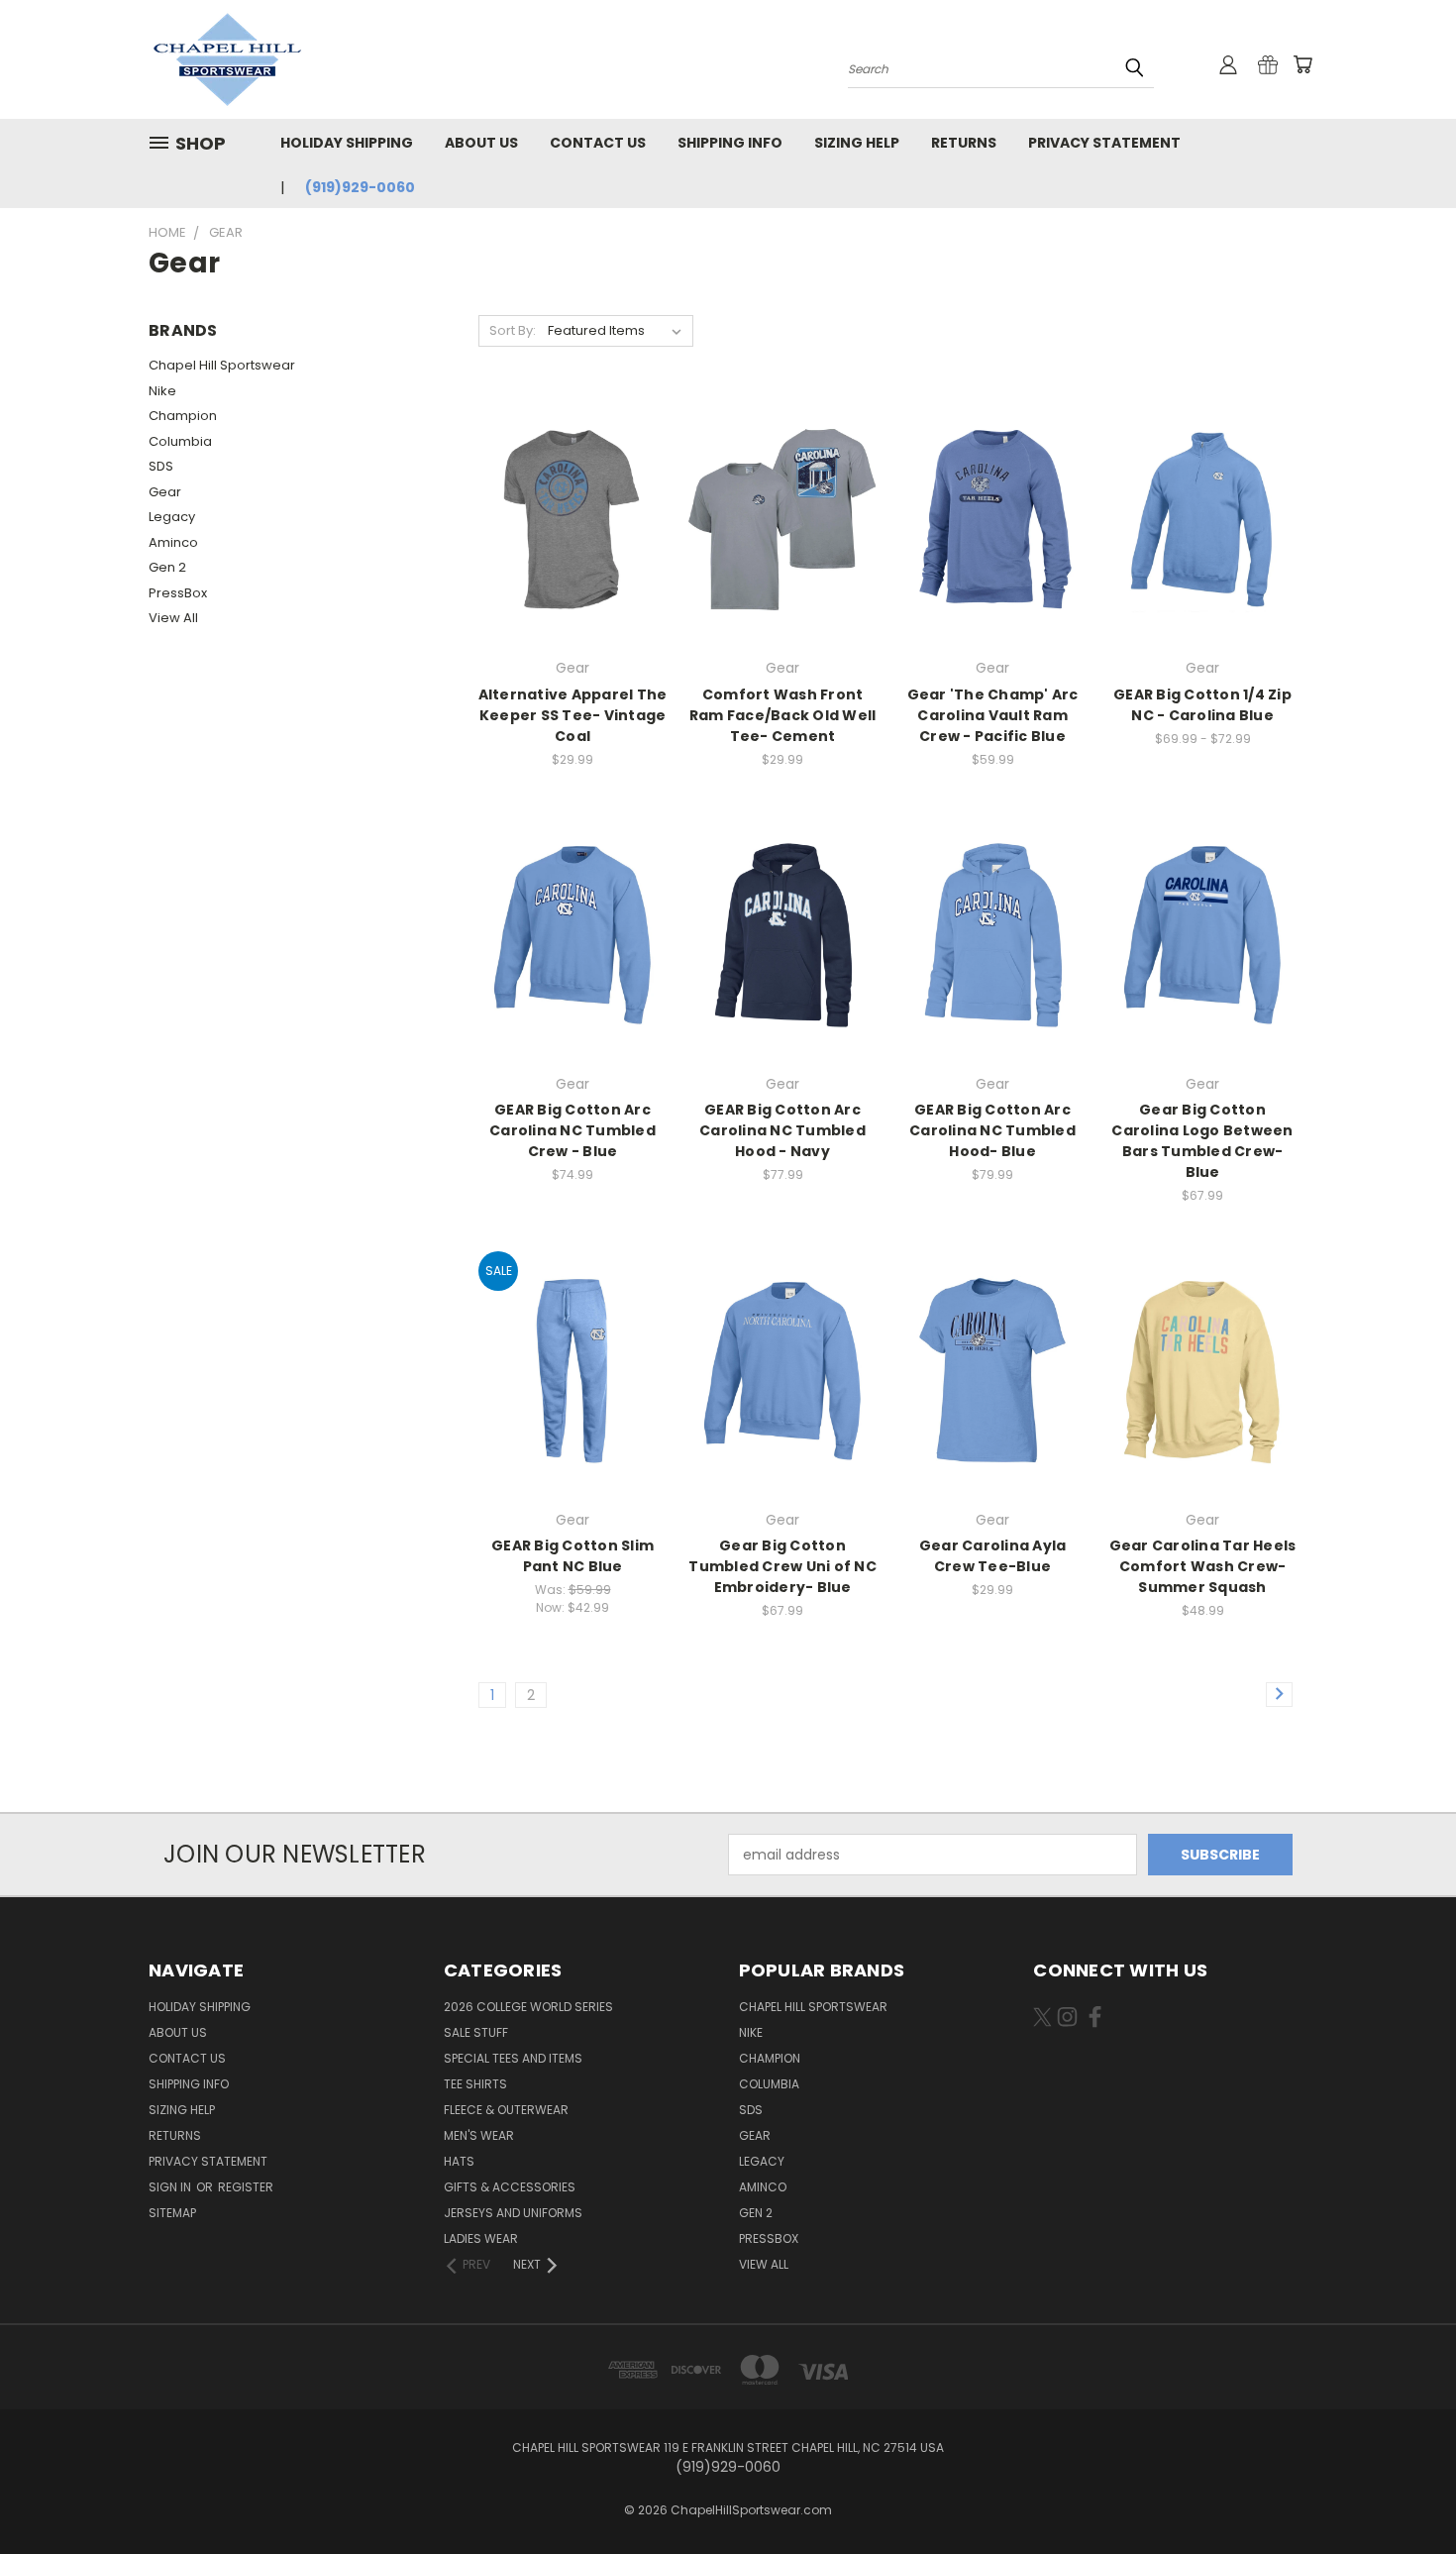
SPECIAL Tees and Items (513, 2058)
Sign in (171, 2187)
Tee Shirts (475, 2084)
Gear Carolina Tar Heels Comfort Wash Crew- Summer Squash (1203, 1566)
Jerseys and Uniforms (513, 2213)
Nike (162, 391)
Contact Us (598, 143)
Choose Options (573, 554)
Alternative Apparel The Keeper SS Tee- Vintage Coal (573, 715)
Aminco (173, 542)
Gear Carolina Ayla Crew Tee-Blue (993, 1556)
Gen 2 (167, 567)
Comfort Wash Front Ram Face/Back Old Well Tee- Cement (783, 715)
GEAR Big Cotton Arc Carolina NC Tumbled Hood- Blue (992, 1130)
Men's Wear (479, 2135)
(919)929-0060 (360, 187)
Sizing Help (857, 143)
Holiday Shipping (347, 143)
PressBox (178, 593)
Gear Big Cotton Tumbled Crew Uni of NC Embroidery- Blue (782, 1566)
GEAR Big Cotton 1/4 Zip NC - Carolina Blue (1202, 705)
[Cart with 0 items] (1302, 64)
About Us (481, 143)
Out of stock (782, 554)
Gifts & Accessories (510, 2187)
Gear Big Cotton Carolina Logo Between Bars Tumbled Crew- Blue (1202, 1141)
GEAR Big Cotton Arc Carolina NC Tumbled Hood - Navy (782, 1130)
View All (173, 618)
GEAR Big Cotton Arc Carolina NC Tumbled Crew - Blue (572, 1130)
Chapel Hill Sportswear (222, 365)
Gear (165, 492)
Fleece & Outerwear (506, 2110)
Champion (183, 416)
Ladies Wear (481, 2238)
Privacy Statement (1104, 143)
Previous (1404, 2492)
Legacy (172, 517)
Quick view (572, 479)
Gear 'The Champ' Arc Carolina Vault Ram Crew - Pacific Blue (993, 715)
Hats (459, 2161)
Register (246, 2187)
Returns (964, 143)
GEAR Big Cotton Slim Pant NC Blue (572, 1556)
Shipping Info (730, 143)
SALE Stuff (476, 2032)
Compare (566, 518)
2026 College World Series (528, 2007)
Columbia (180, 441)
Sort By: (513, 330)
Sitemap (172, 2213)
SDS (161, 466)
